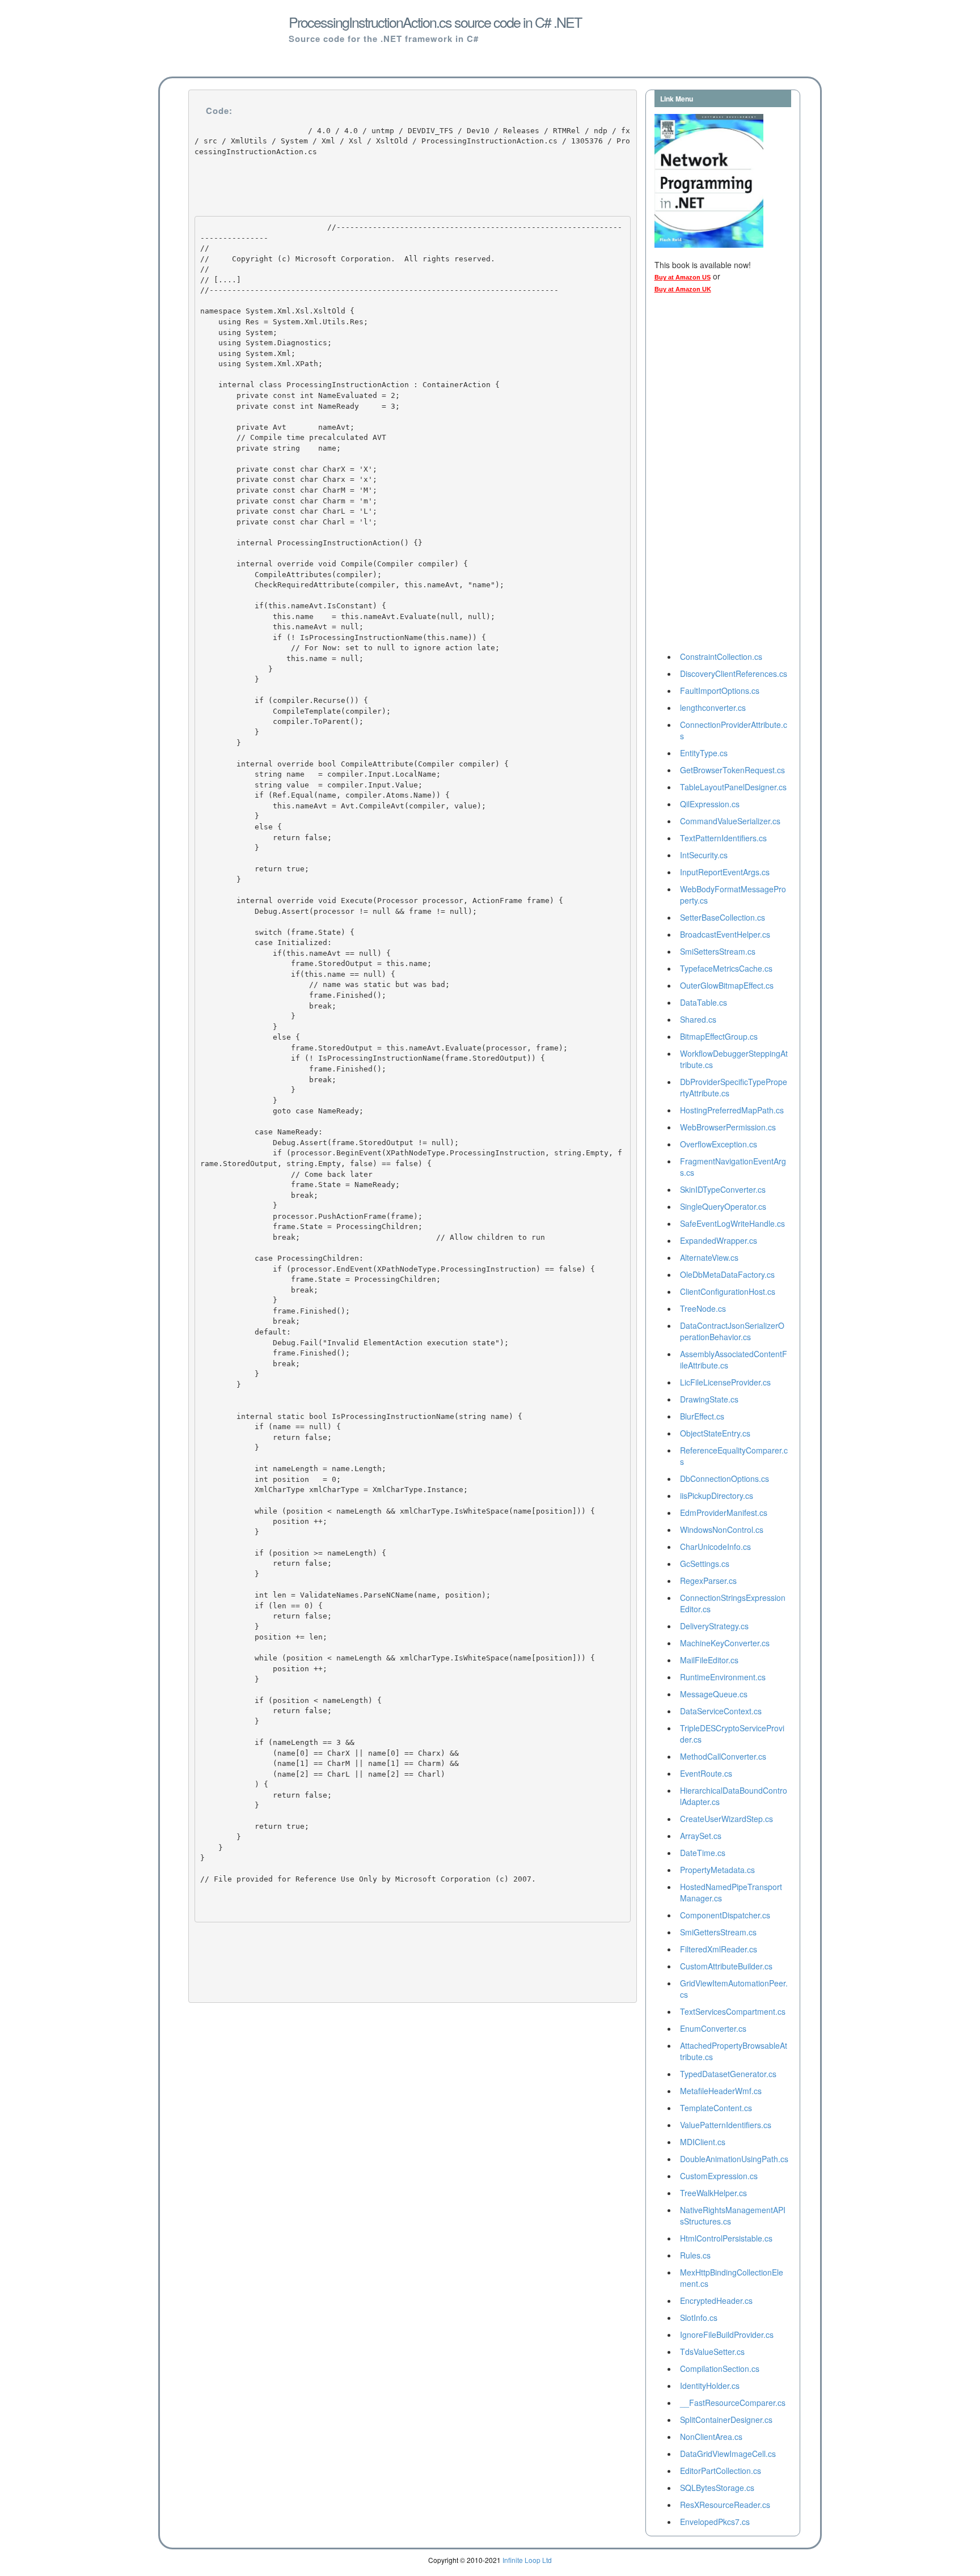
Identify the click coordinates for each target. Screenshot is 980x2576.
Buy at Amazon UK (683, 289)
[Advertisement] (700, 476)
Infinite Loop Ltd (527, 2560)
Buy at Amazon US (683, 277)
